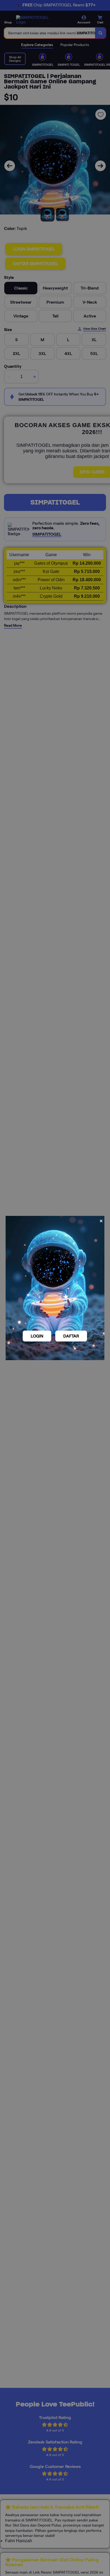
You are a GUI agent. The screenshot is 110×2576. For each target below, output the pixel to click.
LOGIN (37, 1336)
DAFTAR (71, 1336)
